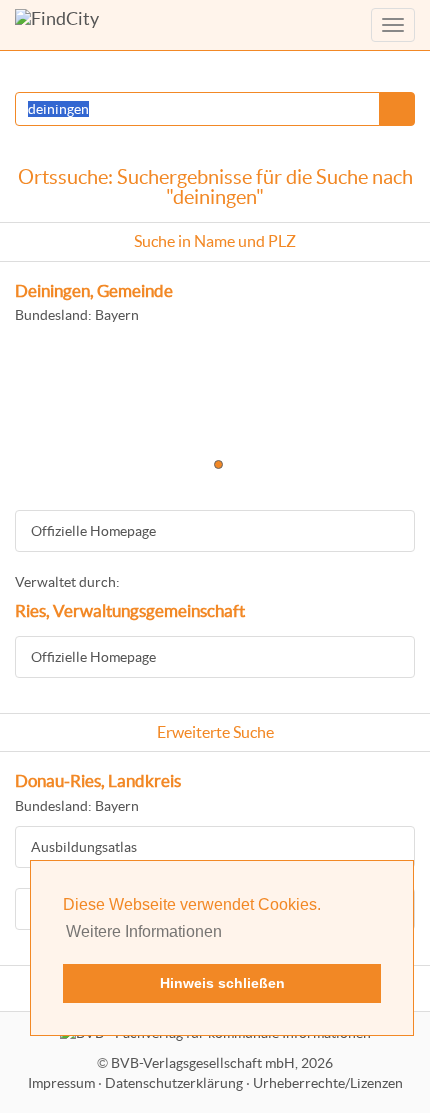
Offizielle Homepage (93, 531)
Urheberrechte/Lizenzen (328, 1083)
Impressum (61, 1083)
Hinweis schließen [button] (222, 983)
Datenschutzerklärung (174, 1083)
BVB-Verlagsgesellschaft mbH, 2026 (222, 1063)
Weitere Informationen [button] (144, 931)
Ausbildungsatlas (84, 847)
